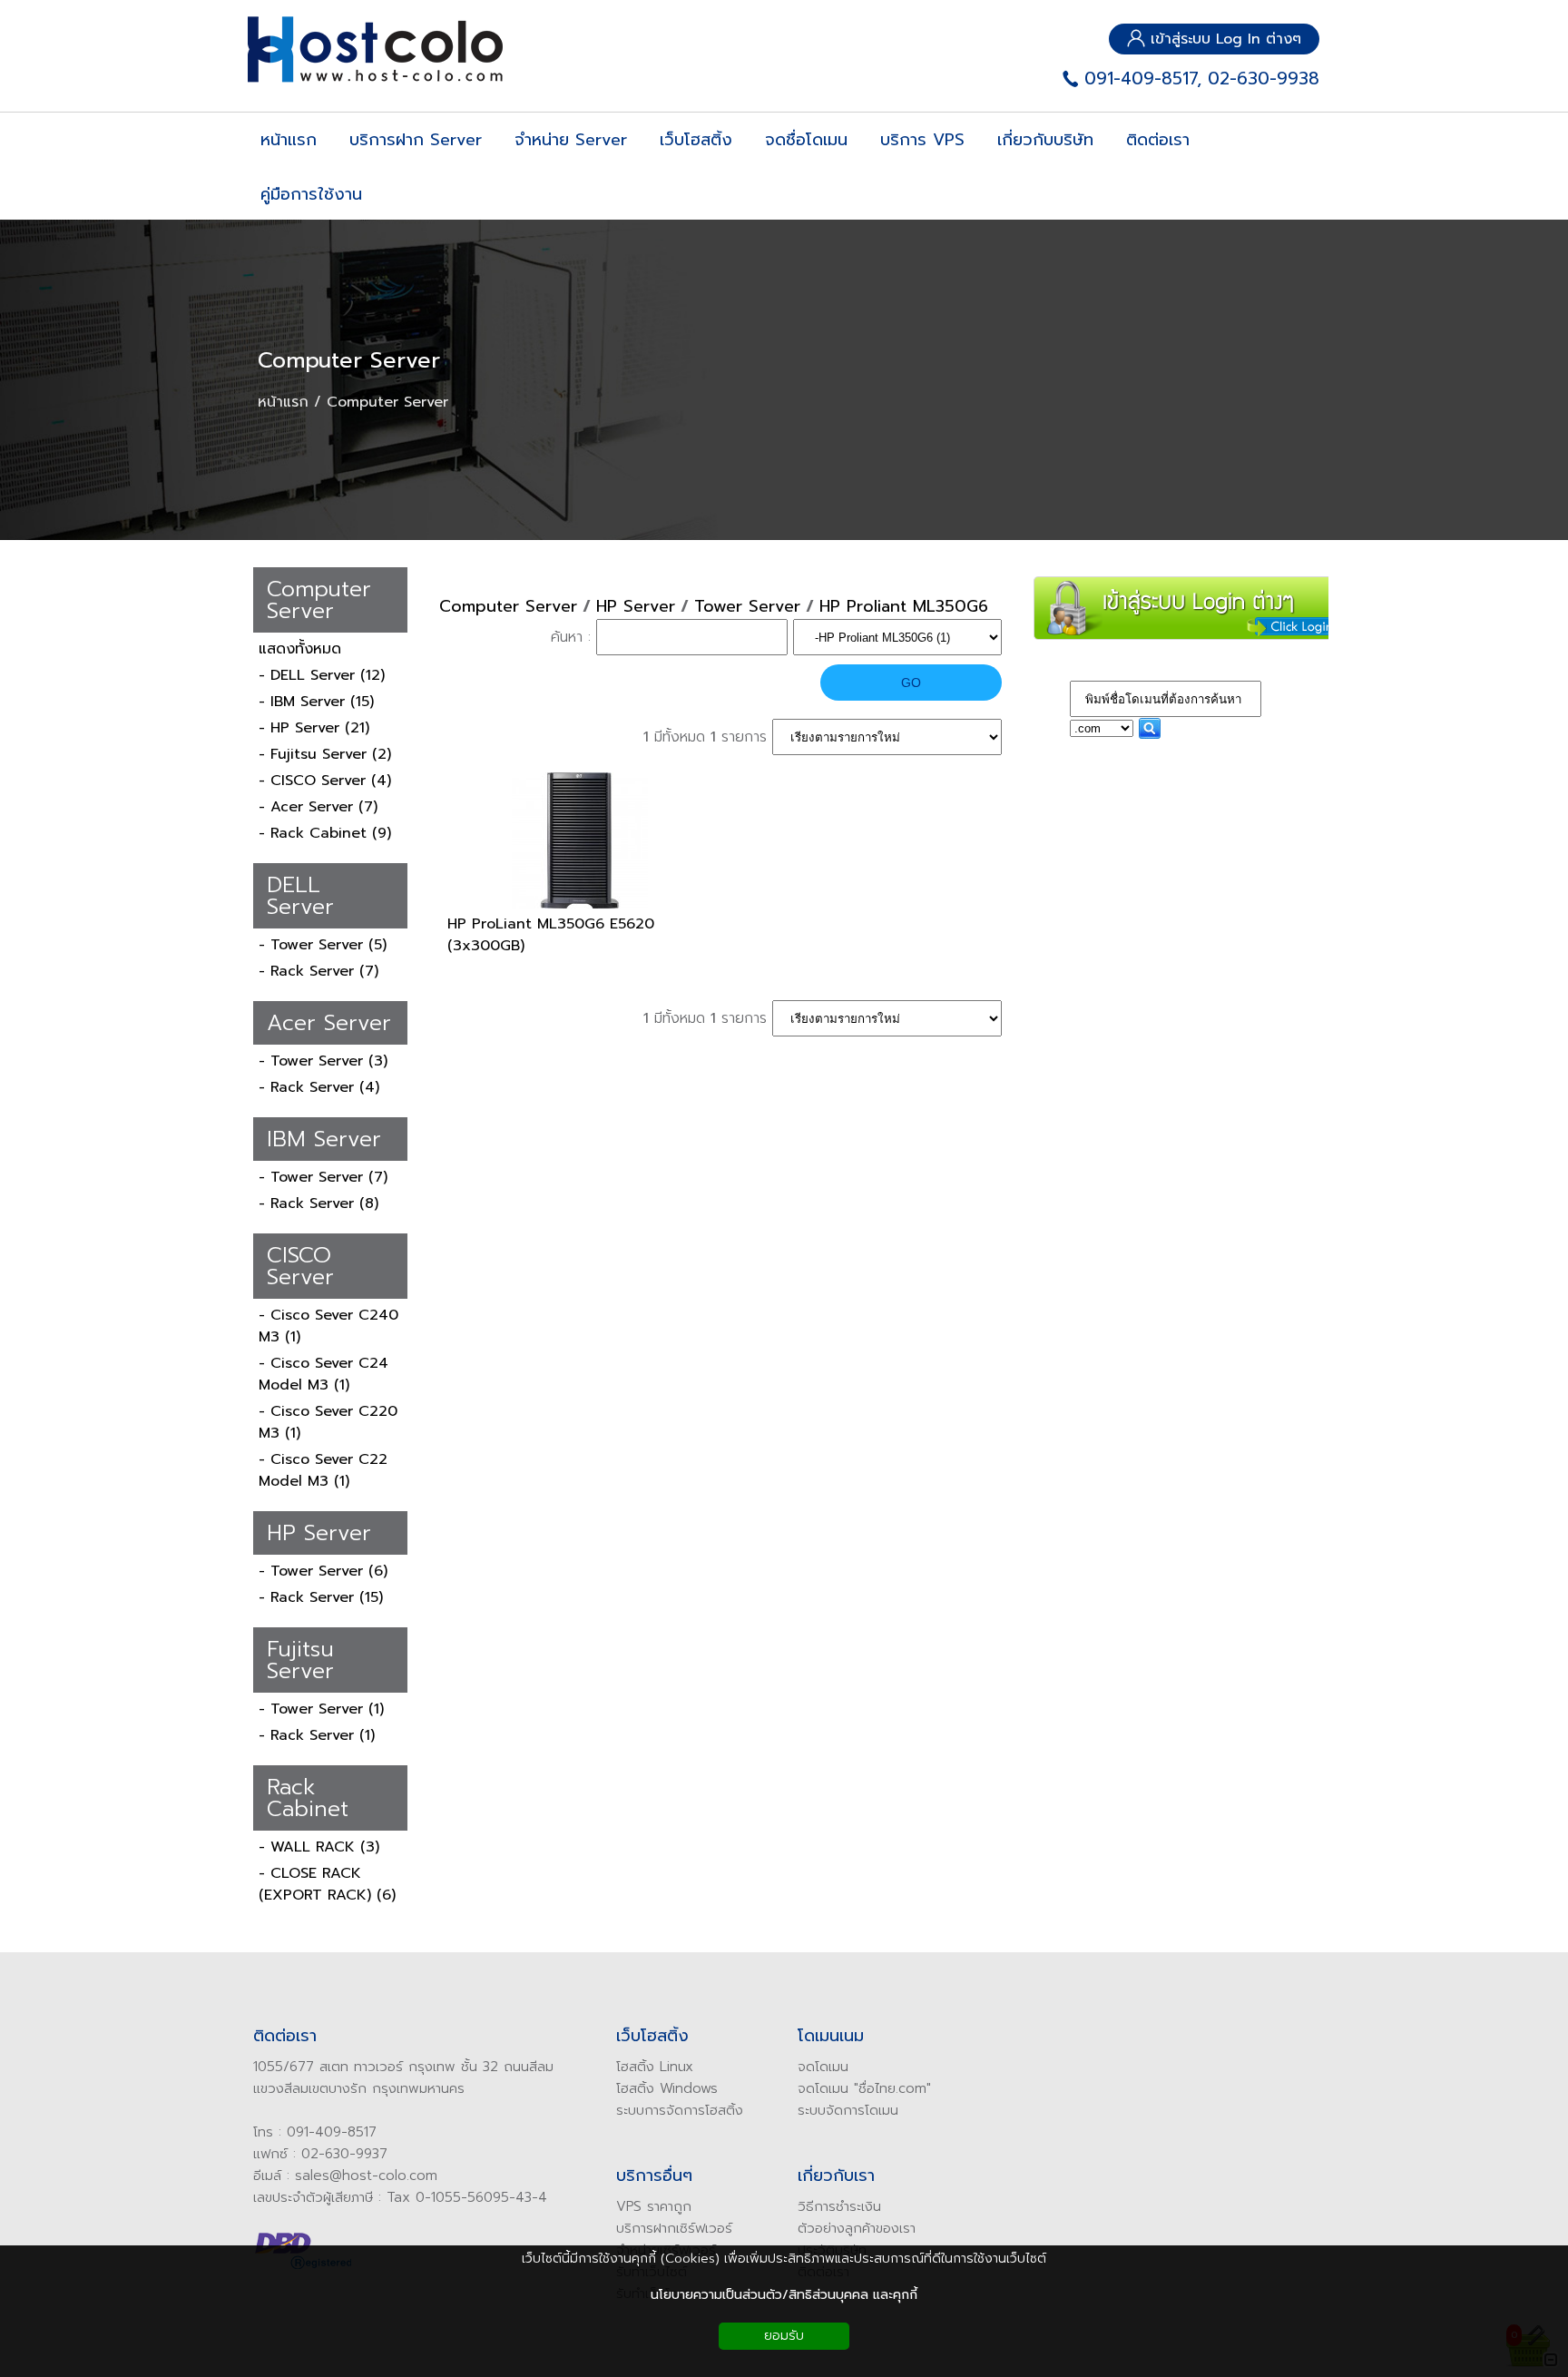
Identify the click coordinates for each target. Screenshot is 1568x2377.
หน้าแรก (283, 402)
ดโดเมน (827, 2067)
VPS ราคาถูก (654, 2206)
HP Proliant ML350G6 (904, 607)
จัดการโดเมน (862, 2110)
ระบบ (812, 2110)
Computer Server (349, 360)
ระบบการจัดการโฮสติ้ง (680, 2110)
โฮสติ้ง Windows (667, 2088)
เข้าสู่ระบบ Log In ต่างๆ (1223, 39)
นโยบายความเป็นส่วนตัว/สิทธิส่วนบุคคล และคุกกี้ (784, 2295)
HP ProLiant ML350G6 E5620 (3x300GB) (551, 935)
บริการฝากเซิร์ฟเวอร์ (674, 2228)
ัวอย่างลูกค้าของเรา (861, 2228)
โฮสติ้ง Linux (655, 2067)
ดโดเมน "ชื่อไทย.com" (868, 2088)
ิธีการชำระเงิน (843, 2206)
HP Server (636, 607)
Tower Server (747, 607)
